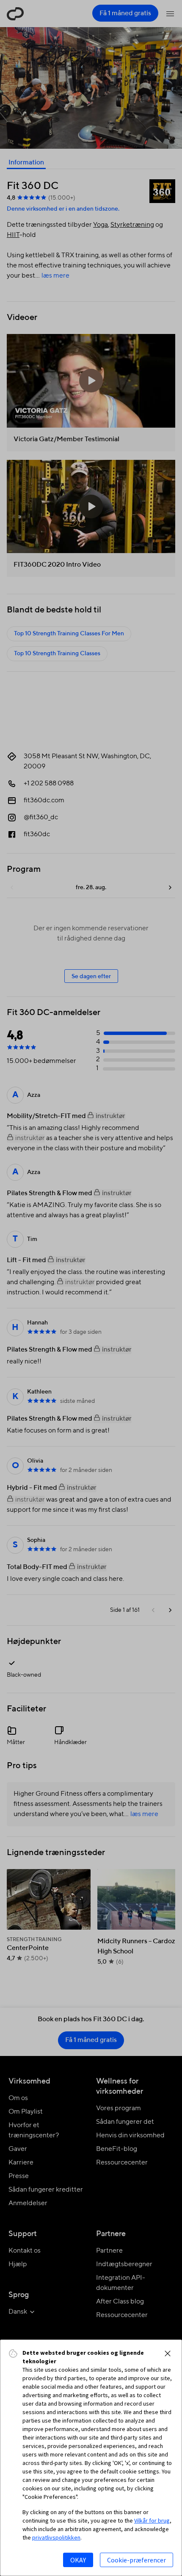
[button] (168, 2353)
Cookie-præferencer (136, 2560)
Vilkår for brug (152, 2520)
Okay (78, 2560)
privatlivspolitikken (56, 2537)
